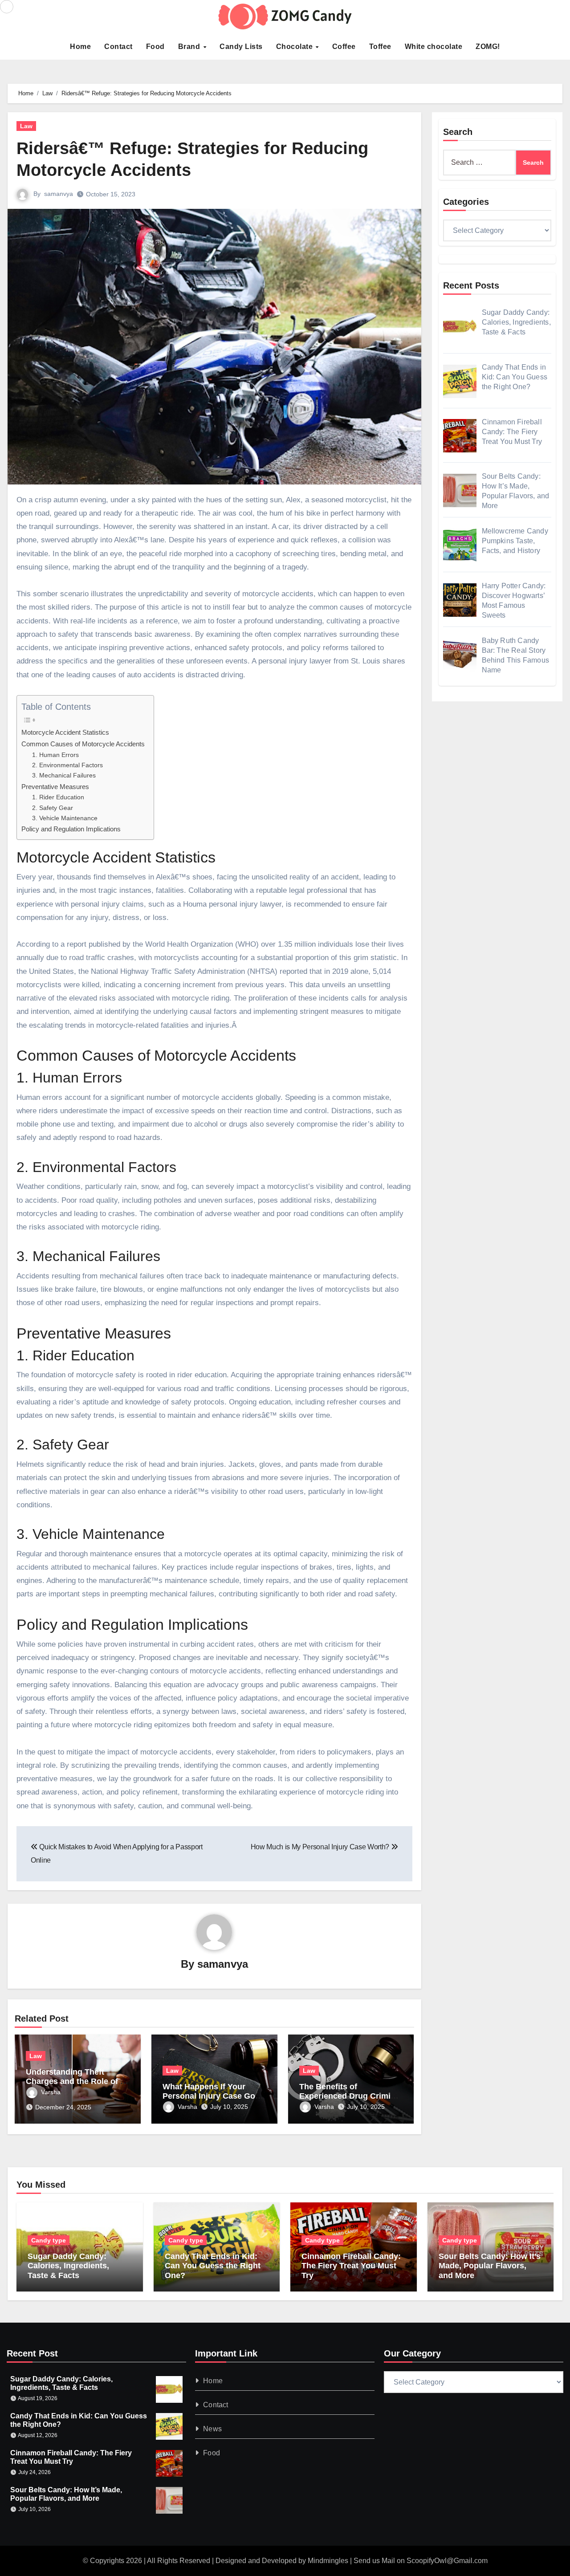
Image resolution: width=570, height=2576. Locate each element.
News (213, 2429)
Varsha (51, 2092)
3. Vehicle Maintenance (65, 818)
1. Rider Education (58, 797)
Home (80, 47)
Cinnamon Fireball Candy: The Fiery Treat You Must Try (351, 2266)
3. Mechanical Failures (64, 775)
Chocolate (295, 47)
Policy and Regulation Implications (71, 829)
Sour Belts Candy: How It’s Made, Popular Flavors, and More (490, 2266)
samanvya (59, 194)
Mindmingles (328, 2561)
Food (155, 47)
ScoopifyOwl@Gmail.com (447, 2561)
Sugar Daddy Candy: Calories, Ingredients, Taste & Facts (68, 2266)
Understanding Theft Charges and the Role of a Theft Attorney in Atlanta (75, 2082)
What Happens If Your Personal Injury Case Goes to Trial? (213, 2096)
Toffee (380, 47)
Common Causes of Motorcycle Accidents (83, 744)
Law (26, 126)
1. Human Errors (55, 755)
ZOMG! (488, 47)
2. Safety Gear (53, 808)
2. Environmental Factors (67, 765)
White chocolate (434, 47)
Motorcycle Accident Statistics (65, 732)
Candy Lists (241, 47)
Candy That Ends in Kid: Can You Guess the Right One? (213, 2266)
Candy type (49, 2240)
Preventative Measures (55, 787)
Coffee (344, 47)
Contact (118, 47)
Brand (190, 47)
